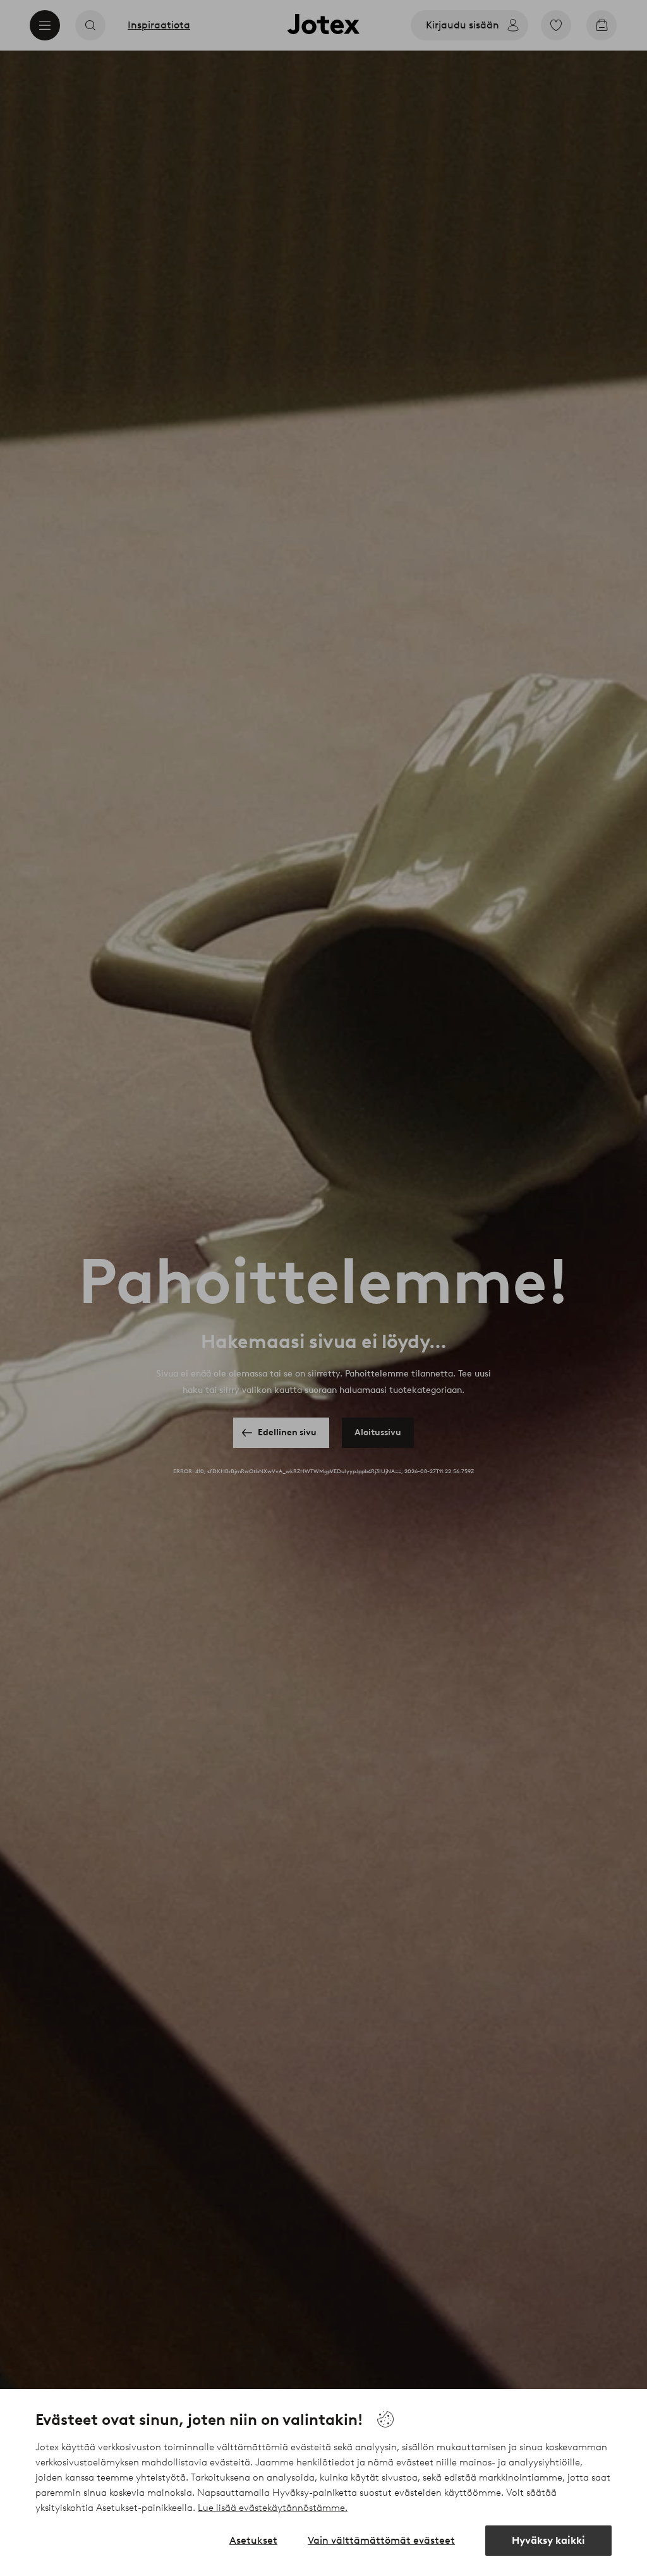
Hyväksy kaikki (548, 2540)
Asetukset (253, 2540)
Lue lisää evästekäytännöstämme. (273, 2508)
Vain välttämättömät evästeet (381, 2540)
